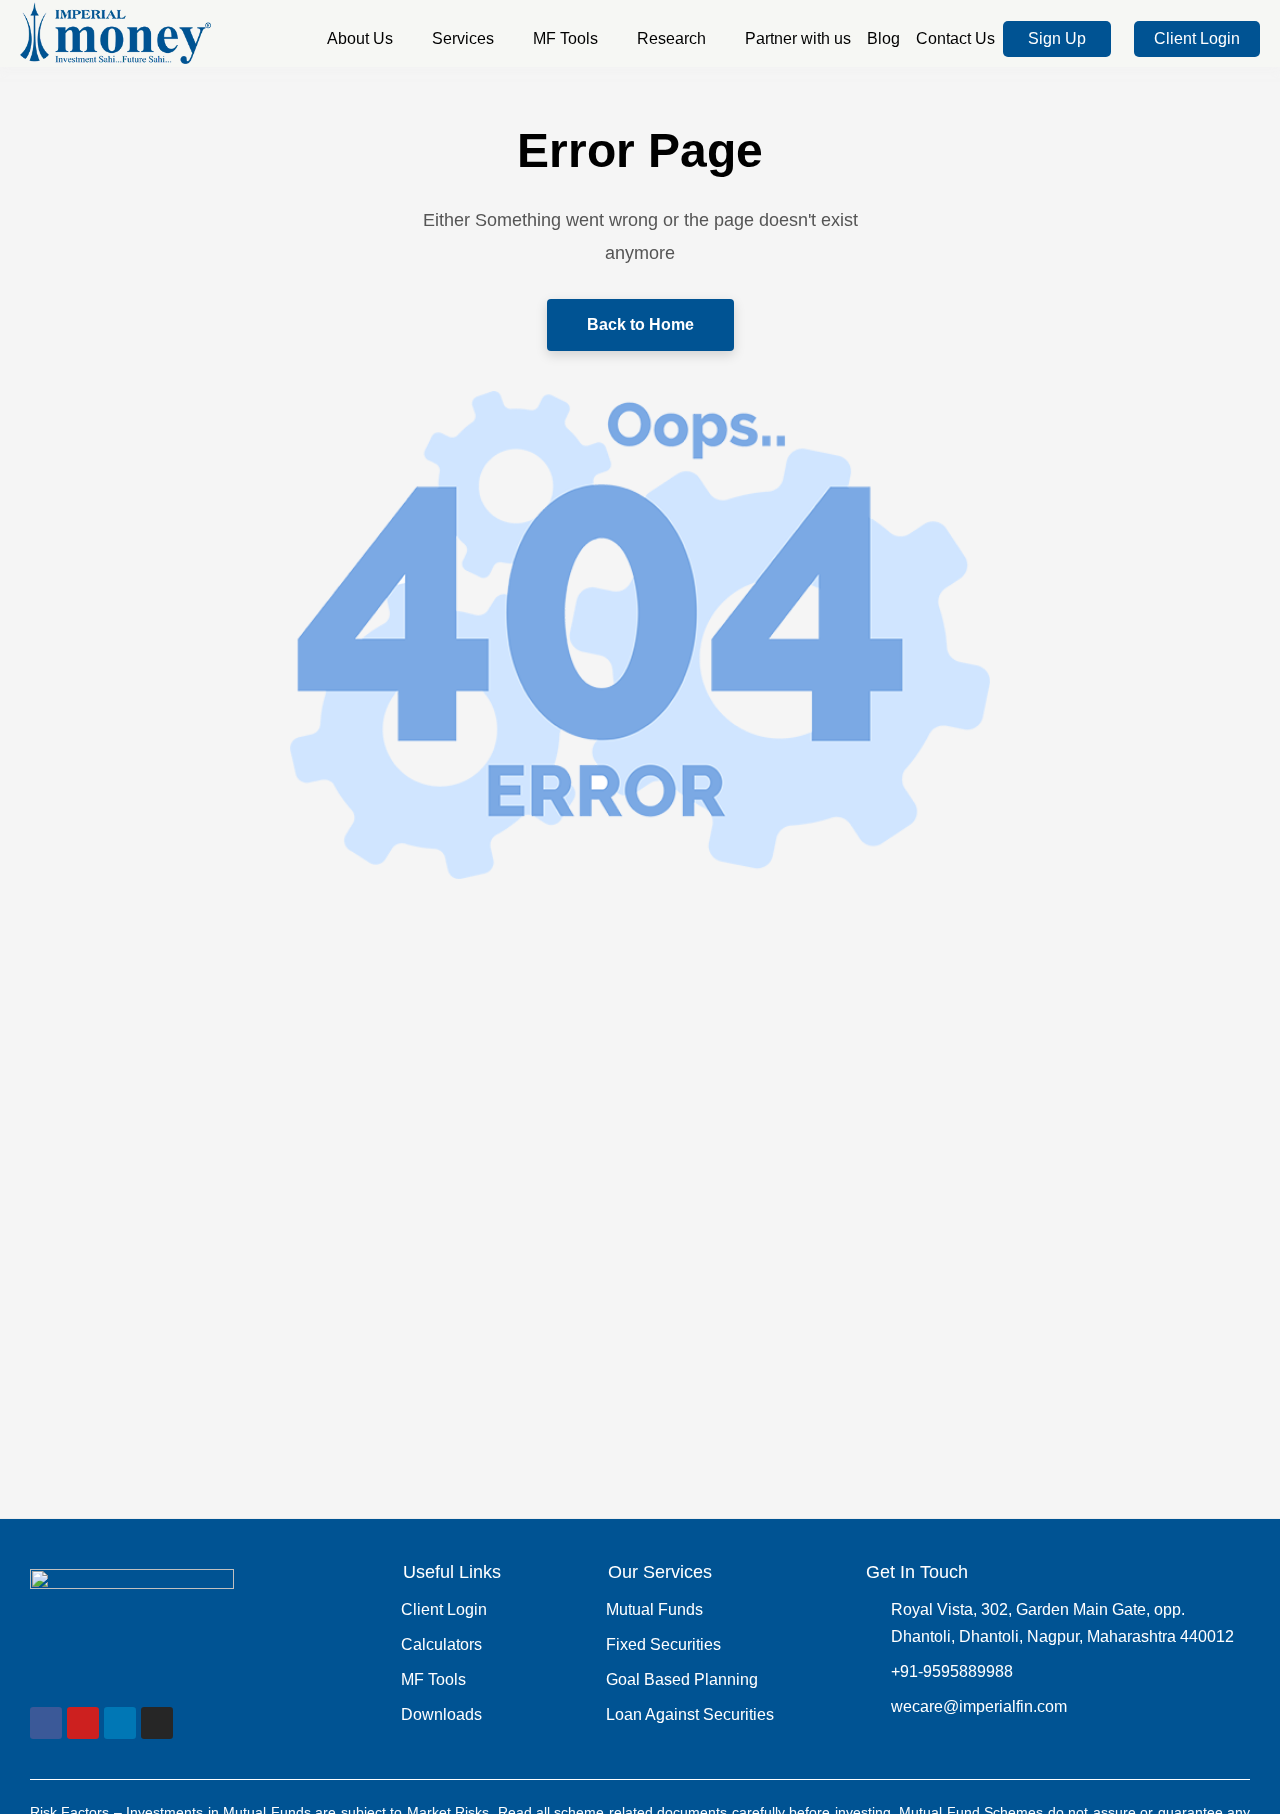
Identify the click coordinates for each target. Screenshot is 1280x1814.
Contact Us (955, 38)
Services (463, 38)
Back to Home (640, 324)
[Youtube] (83, 1723)
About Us (360, 38)
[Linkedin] (120, 1723)
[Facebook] (46, 1723)
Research (671, 38)
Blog (883, 38)
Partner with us (798, 38)
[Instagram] (157, 1723)
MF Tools (565, 38)
